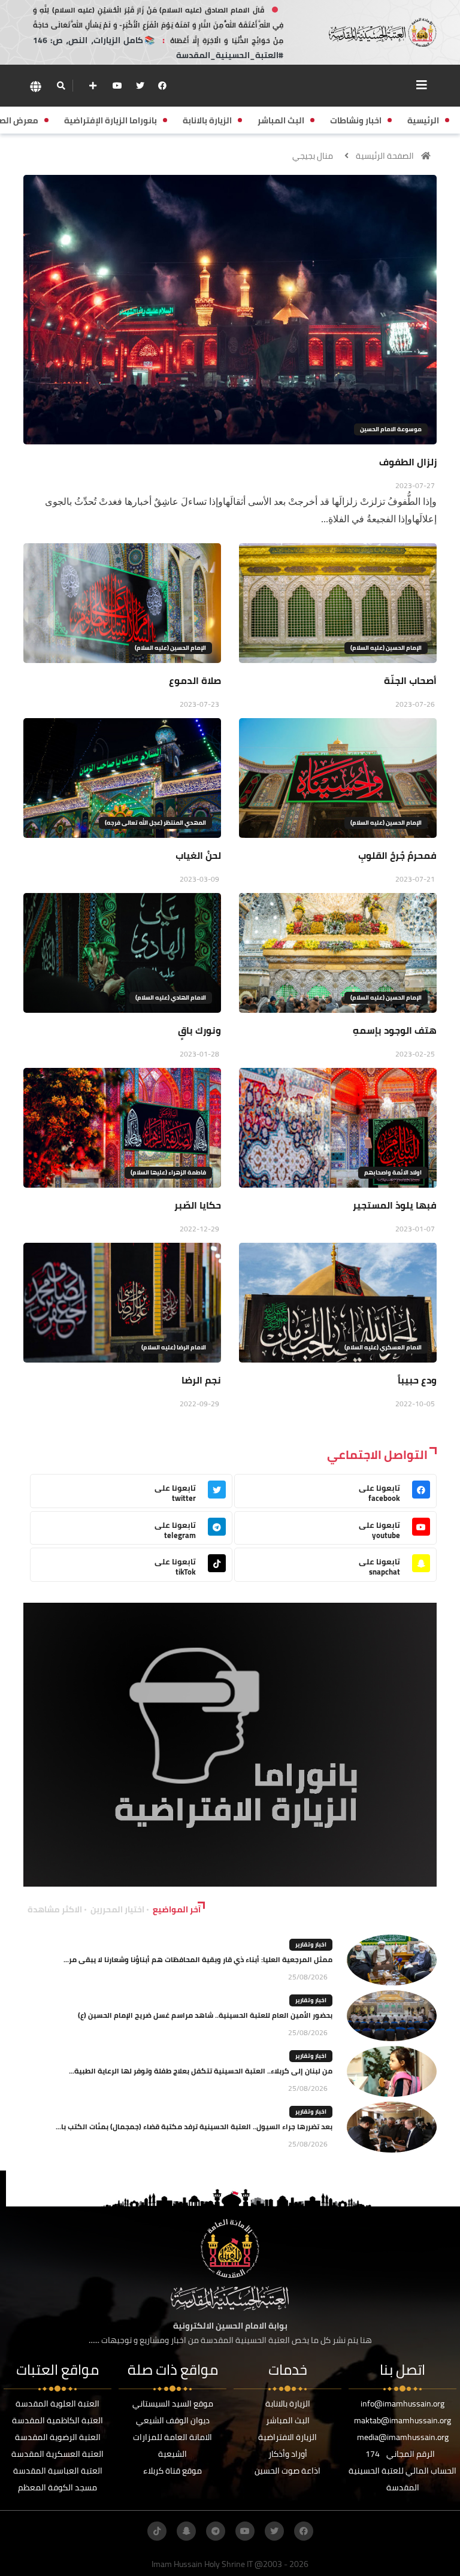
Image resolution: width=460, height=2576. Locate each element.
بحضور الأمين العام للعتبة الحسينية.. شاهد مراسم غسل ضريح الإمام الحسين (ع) (205, 2015)
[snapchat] (186, 2531)
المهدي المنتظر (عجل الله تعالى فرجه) (155, 823)
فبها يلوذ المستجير (395, 1205)
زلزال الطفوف (408, 462)
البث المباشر (288, 2420)
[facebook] (162, 86)
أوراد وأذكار (288, 2454)
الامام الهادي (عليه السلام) (171, 998)
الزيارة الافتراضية (287, 2437)
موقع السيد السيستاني (173, 2404)
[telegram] (216, 2531)
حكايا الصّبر (198, 1205)
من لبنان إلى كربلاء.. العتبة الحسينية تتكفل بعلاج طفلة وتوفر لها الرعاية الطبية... (201, 2071)
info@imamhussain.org (402, 2404)
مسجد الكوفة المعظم (57, 2487)
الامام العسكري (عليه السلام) (383, 1347)
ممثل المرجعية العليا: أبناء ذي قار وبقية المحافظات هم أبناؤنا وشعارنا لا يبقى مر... (198, 1959)
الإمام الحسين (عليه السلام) (386, 648)
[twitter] (140, 86)
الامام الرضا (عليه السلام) (174, 1347)
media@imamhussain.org (403, 2437)
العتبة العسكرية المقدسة (57, 2454)
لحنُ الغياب (198, 855)
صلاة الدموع (195, 680)
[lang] (35, 86)
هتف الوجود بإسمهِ (395, 1030)
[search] (61, 86)
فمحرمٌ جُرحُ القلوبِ (397, 855)
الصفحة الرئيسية (385, 156)
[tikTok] (157, 2531)
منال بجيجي (313, 156)
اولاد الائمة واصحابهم (393, 1172)
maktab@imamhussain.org (402, 2420)
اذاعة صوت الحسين (287, 2471)
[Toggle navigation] (422, 85)
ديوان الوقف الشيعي (173, 2420)
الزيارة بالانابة (288, 2404)
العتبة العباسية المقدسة (58, 2471)
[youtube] (117, 86)
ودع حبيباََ (417, 1380)
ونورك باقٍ (199, 1030)
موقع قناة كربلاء (172, 2471)
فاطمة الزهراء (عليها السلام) (168, 1172)
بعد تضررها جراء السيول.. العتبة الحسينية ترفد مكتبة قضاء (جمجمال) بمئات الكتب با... (194, 2127)
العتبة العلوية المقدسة (57, 2404)
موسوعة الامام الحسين (391, 429)
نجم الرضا (201, 1380)
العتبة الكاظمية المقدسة (57, 2420)
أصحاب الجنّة (410, 680)
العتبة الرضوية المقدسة (58, 2437)
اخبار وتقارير (311, 1944)
